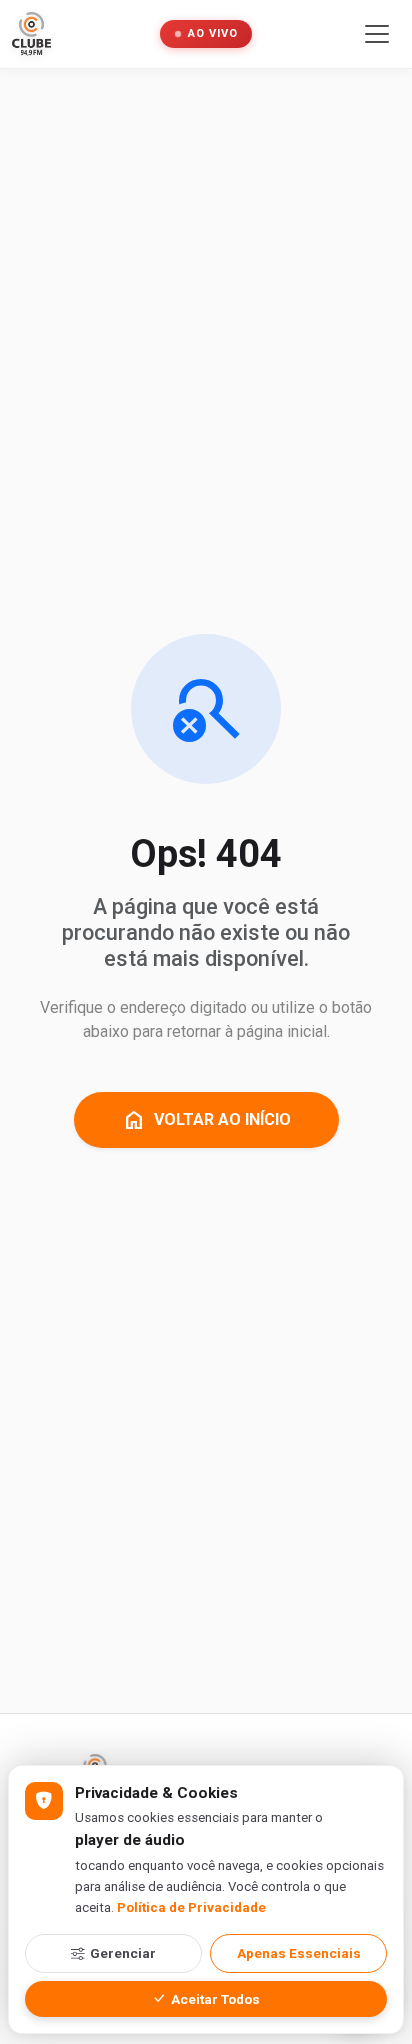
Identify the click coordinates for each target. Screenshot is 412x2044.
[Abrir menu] (377, 34)
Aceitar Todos (215, 1999)
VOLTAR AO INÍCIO (206, 1120)
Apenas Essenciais (299, 1953)
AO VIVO (213, 33)
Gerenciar (123, 1953)
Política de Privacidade (191, 1907)
